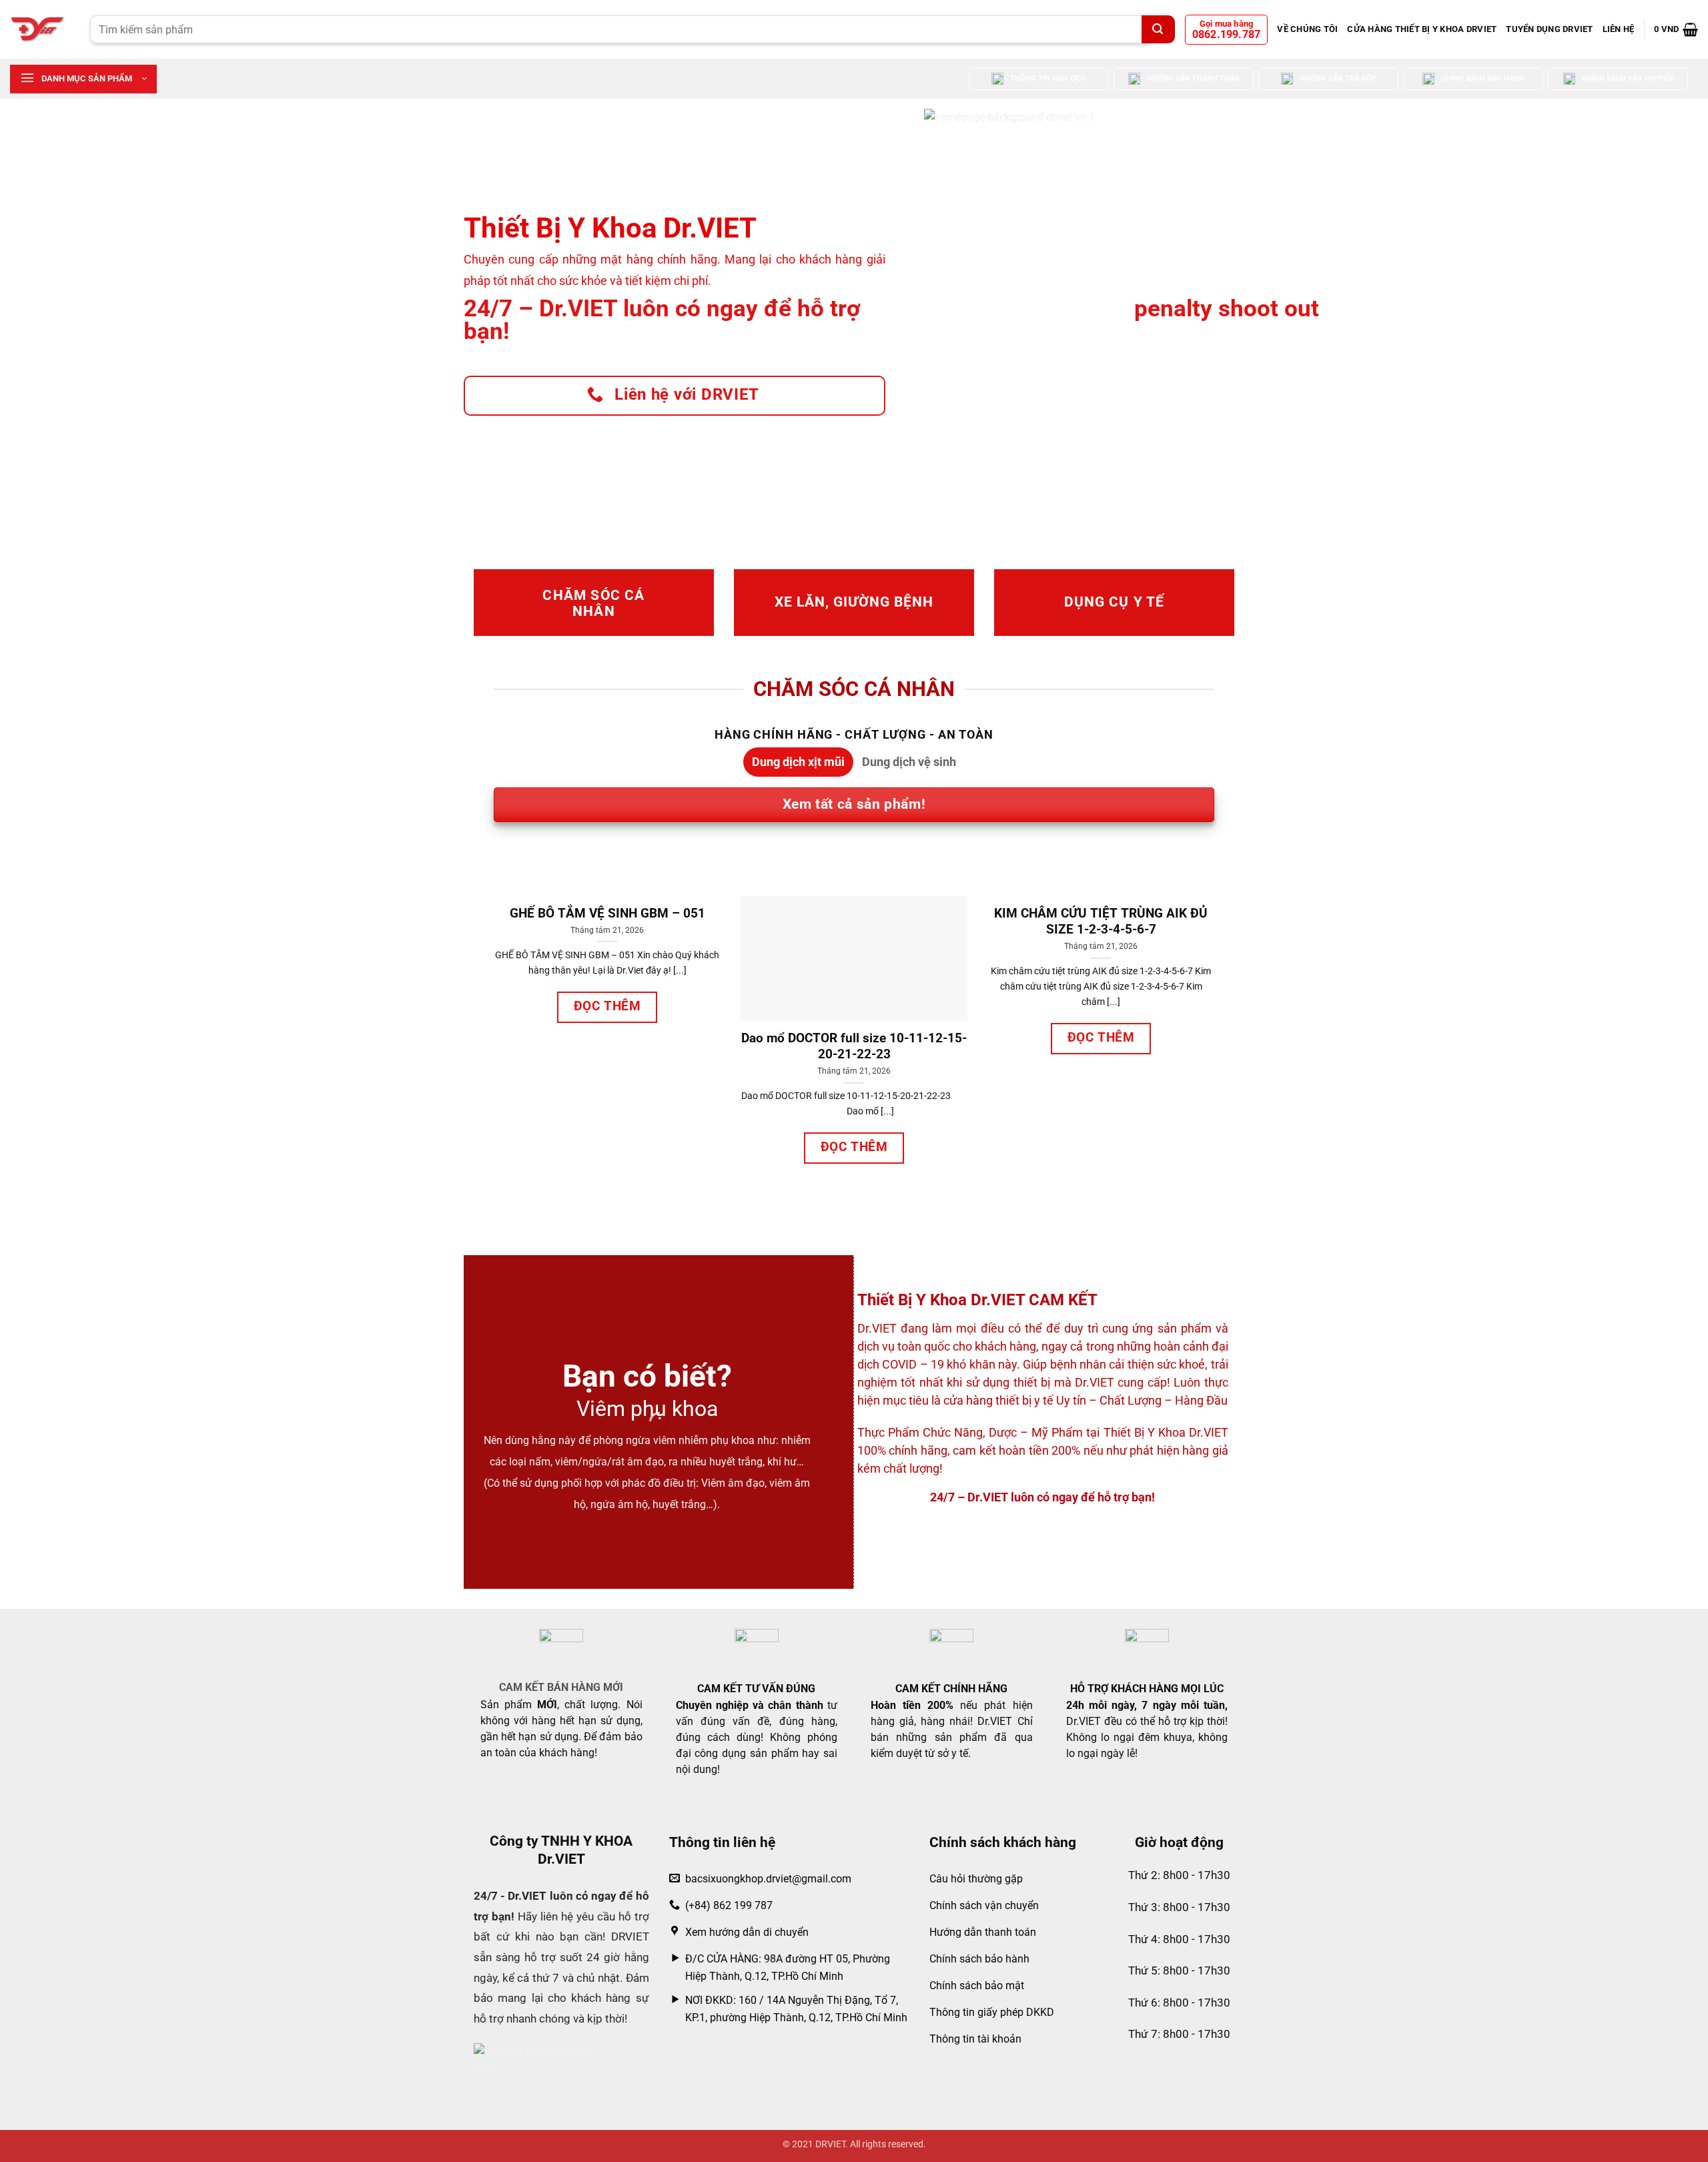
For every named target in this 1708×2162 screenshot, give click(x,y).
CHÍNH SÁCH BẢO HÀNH (1483, 78)
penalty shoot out (1227, 309)
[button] (1676, 29)
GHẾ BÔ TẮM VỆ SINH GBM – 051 (607, 914)
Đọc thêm (607, 1006)
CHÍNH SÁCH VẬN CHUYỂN (1628, 78)
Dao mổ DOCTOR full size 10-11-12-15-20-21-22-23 (854, 1046)
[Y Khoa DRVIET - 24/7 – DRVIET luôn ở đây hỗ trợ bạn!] (40, 29)
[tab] (798, 762)
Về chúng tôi (1307, 29)
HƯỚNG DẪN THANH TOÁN (1193, 78)
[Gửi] (1158, 29)
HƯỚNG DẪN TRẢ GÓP (1338, 78)
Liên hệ (1619, 29)
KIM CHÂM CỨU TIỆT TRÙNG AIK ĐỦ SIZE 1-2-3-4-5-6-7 (1101, 922)
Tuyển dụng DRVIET (1549, 29)
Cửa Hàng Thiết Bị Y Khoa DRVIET (1422, 29)
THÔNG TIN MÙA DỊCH (1048, 78)
